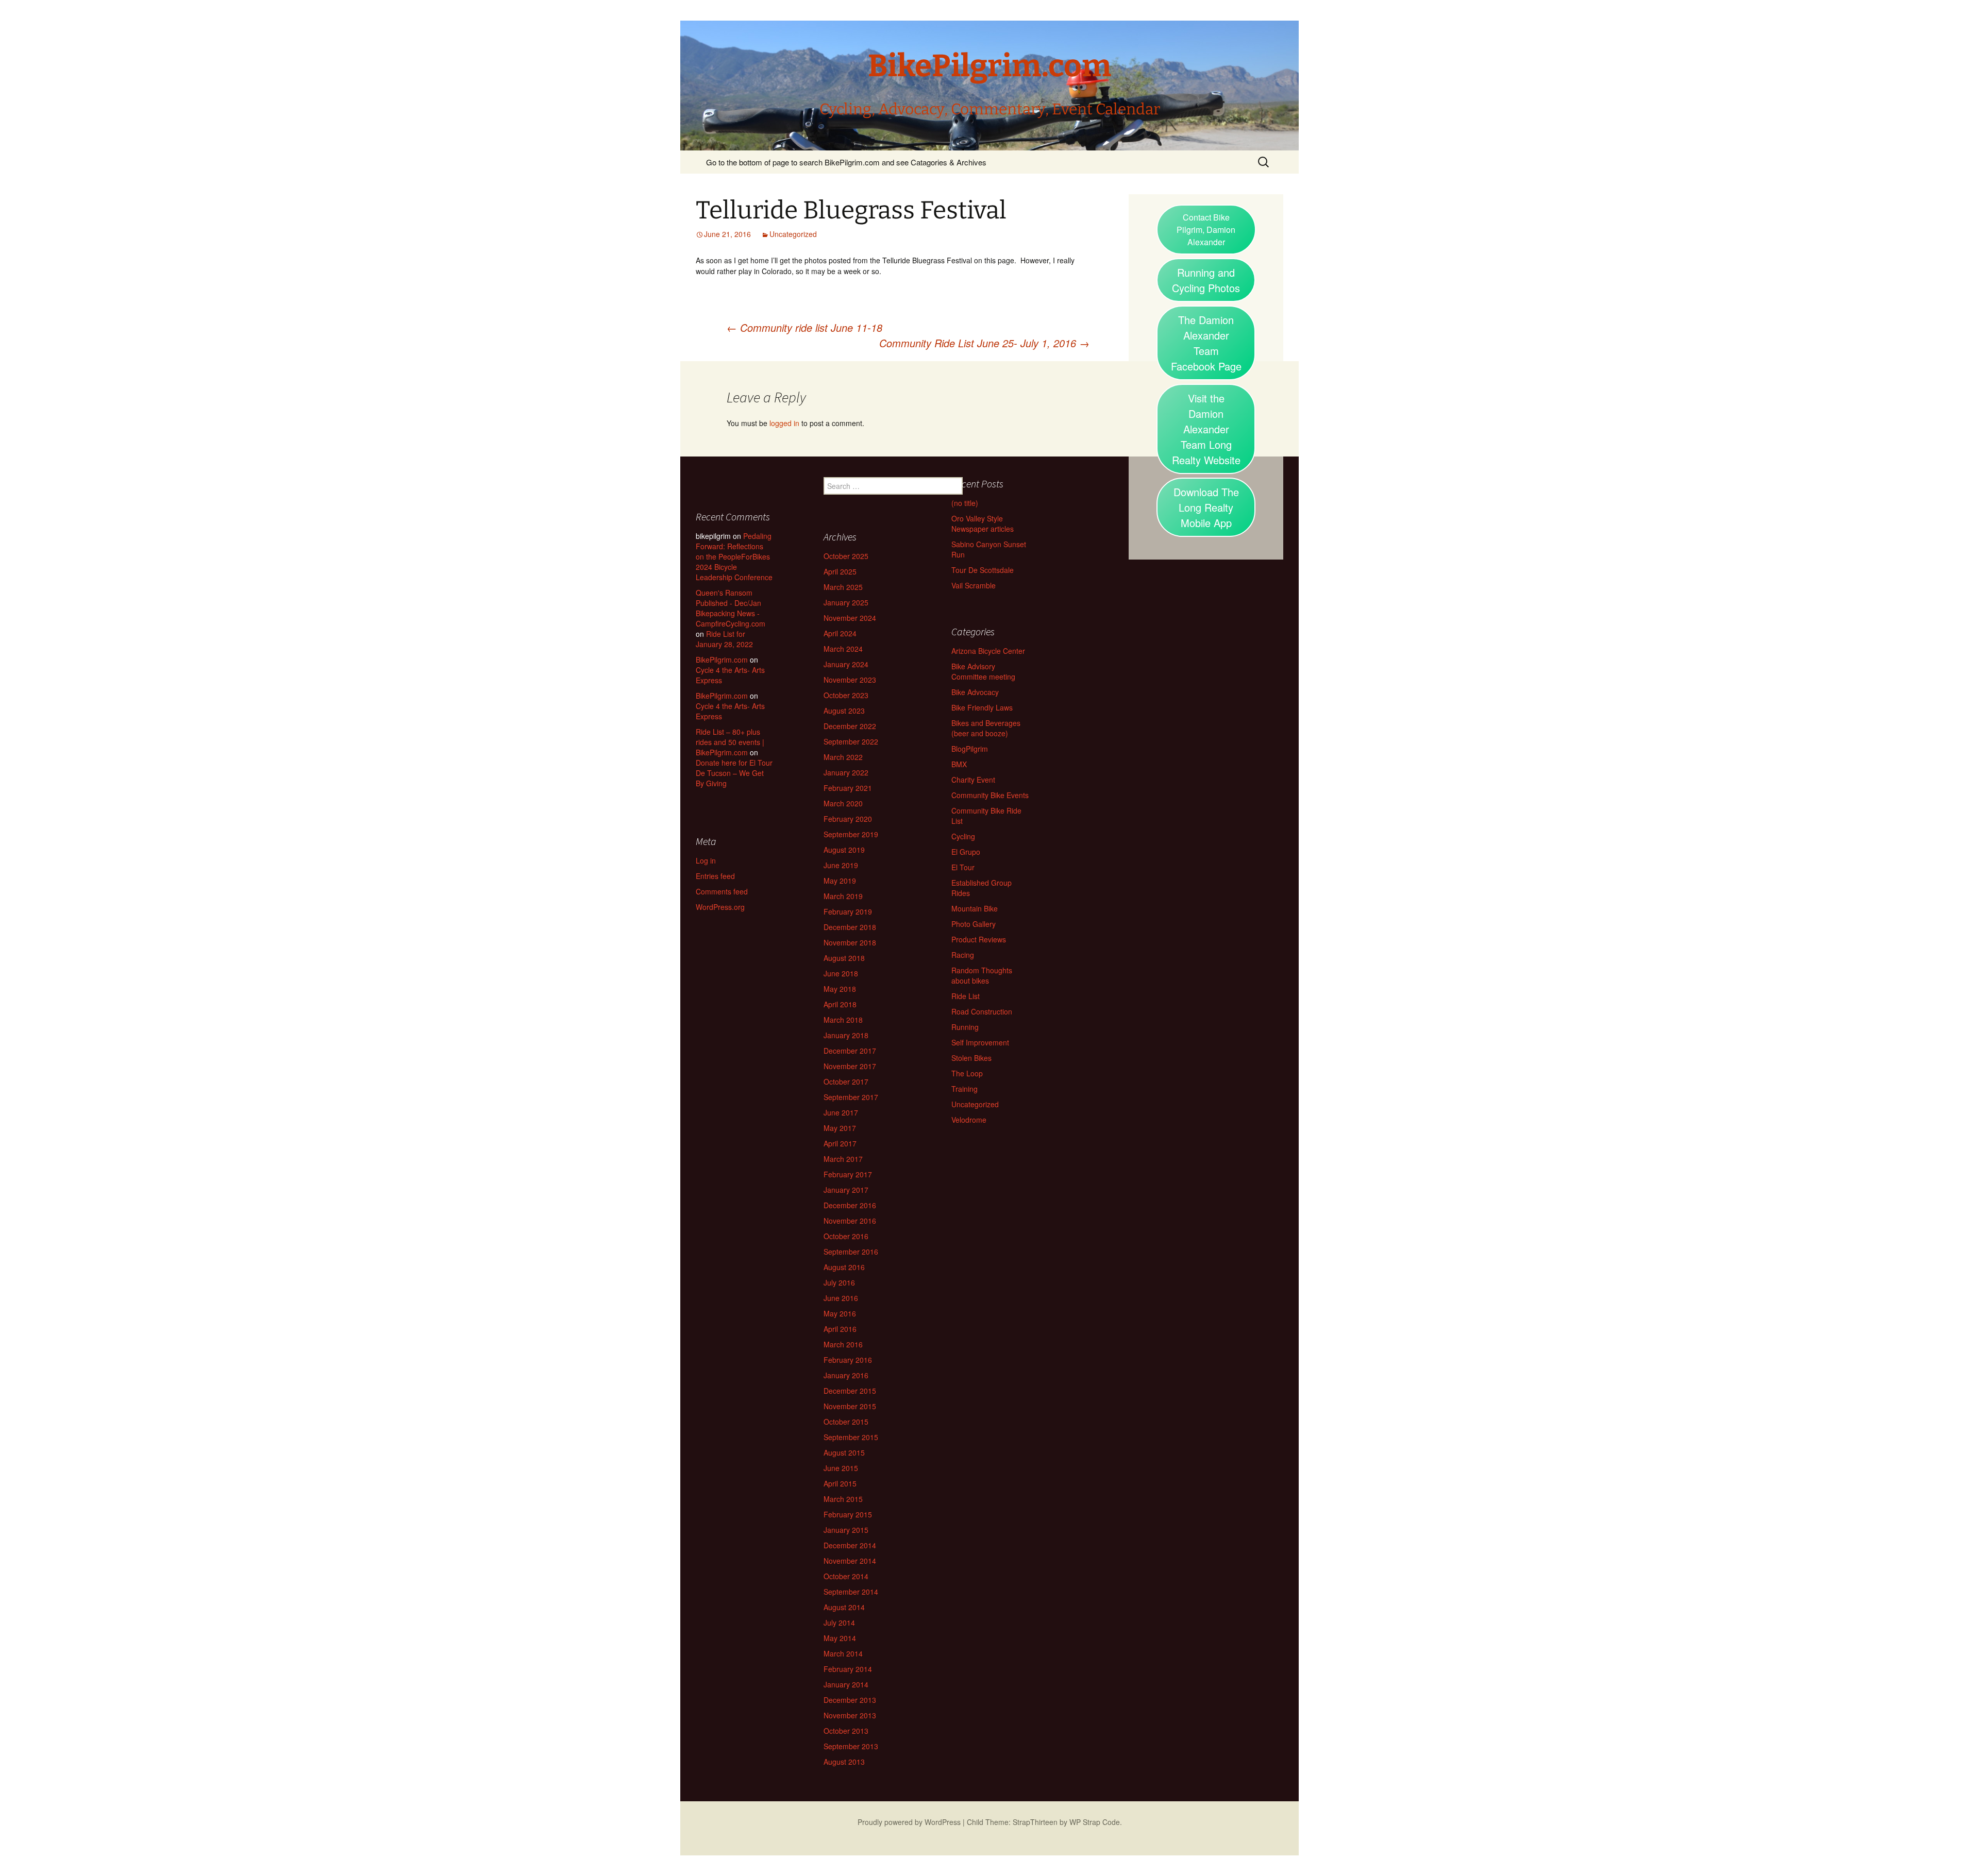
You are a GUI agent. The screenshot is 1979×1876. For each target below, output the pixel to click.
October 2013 (846, 1731)
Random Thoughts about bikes (982, 975)
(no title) (965, 503)
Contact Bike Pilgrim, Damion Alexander (1206, 230)
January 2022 (846, 772)
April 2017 (840, 1143)
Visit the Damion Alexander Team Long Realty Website (1206, 429)
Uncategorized (793, 234)
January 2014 (846, 1684)
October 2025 (846, 556)
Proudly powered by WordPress (909, 1822)
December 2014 (850, 1545)
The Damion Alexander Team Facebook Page (1206, 343)
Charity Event (973, 780)
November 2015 (850, 1406)
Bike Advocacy (975, 692)
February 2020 (848, 819)
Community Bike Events (990, 795)
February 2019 (848, 911)
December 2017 (850, 1051)
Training (965, 1089)
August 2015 (844, 1452)
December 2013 (850, 1700)
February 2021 (848, 788)
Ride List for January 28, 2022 (724, 639)
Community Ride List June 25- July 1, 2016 (984, 343)
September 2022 (851, 741)
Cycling (963, 836)
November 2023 (850, 680)
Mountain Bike (975, 908)
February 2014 (848, 1669)
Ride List (966, 996)
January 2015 (846, 1530)
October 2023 (846, 695)
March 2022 (843, 757)
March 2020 (843, 803)
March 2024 (843, 649)
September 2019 (851, 834)
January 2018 (846, 1035)
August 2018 (844, 958)
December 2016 (850, 1205)
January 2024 (846, 664)
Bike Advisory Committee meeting (983, 671)
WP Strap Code (1095, 1822)
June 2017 (841, 1112)
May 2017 (840, 1128)
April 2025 (840, 571)
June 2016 (841, 1298)
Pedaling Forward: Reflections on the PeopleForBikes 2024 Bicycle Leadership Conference (734, 556)
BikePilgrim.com (722, 660)
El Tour (963, 867)
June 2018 (841, 973)
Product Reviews (979, 939)
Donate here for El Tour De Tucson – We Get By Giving (734, 773)
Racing (963, 955)
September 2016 (851, 1252)
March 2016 (843, 1344)
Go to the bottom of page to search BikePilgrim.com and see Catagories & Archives (846, 162)
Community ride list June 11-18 (804, 327)
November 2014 (850, 1561)
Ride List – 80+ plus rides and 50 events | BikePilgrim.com (730, 742)
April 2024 (840, 633)
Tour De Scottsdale (983, 570)
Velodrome (969, 1120)
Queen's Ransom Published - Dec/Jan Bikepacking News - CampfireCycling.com (731, 608)
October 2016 (846, 1236)
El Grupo (966, 852)
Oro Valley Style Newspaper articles (983, 523)
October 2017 (846, 1081)
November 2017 (850, 1066)
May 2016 (840, 1313)
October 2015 (846, 1422)
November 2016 (850, 1221)
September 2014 (851, 1592)
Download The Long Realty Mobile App (1206, 507)
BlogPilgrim (970, 749)
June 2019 (841, 865)
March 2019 (843, 896)
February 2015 (848, 1514)
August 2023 (844, 711)
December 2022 (850, 726)
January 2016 (846, 1375)
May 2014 (840, 1638)
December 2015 (850, 1391)
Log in (706, 860)
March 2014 (843, 1653)
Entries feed (715, 876)
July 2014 (839, 1623)
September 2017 (851, 1097)
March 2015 (843, 1499)
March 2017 (843, 1159)
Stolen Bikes (971, 1058)
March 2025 (843, 587)
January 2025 (846, 602)
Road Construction (982, 1011)
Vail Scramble (974, 585)
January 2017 (846, 1190)
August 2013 (844, 1762)
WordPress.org (720, 907)
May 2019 (840, 881)
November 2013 (850, 1715)
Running (965, 1027)
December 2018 (850, 927)
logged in (784, 423)
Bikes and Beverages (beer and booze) (986, 728)
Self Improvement (980, 1042)
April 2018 (840, 1004)
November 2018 (850, 942)
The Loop (967, 1073)
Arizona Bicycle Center (988, 651)
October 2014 (846, 1576)
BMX (959, 764)
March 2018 (843, 1020)
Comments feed (722, 891)
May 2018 (840, 989)
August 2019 (844, 850)
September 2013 (851, 1746)
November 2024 (850, 618)
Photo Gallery (974, 924)
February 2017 (848, 1174)
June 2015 (841, 1468)
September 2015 (851, 1437)
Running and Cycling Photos (1206, 280)
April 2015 (840, 1483)
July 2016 (839, 1282)
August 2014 (844, 1607)
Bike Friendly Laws (982, 707)
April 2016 (840, 1329)
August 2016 (844, 1267)
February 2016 (848, 1360)
